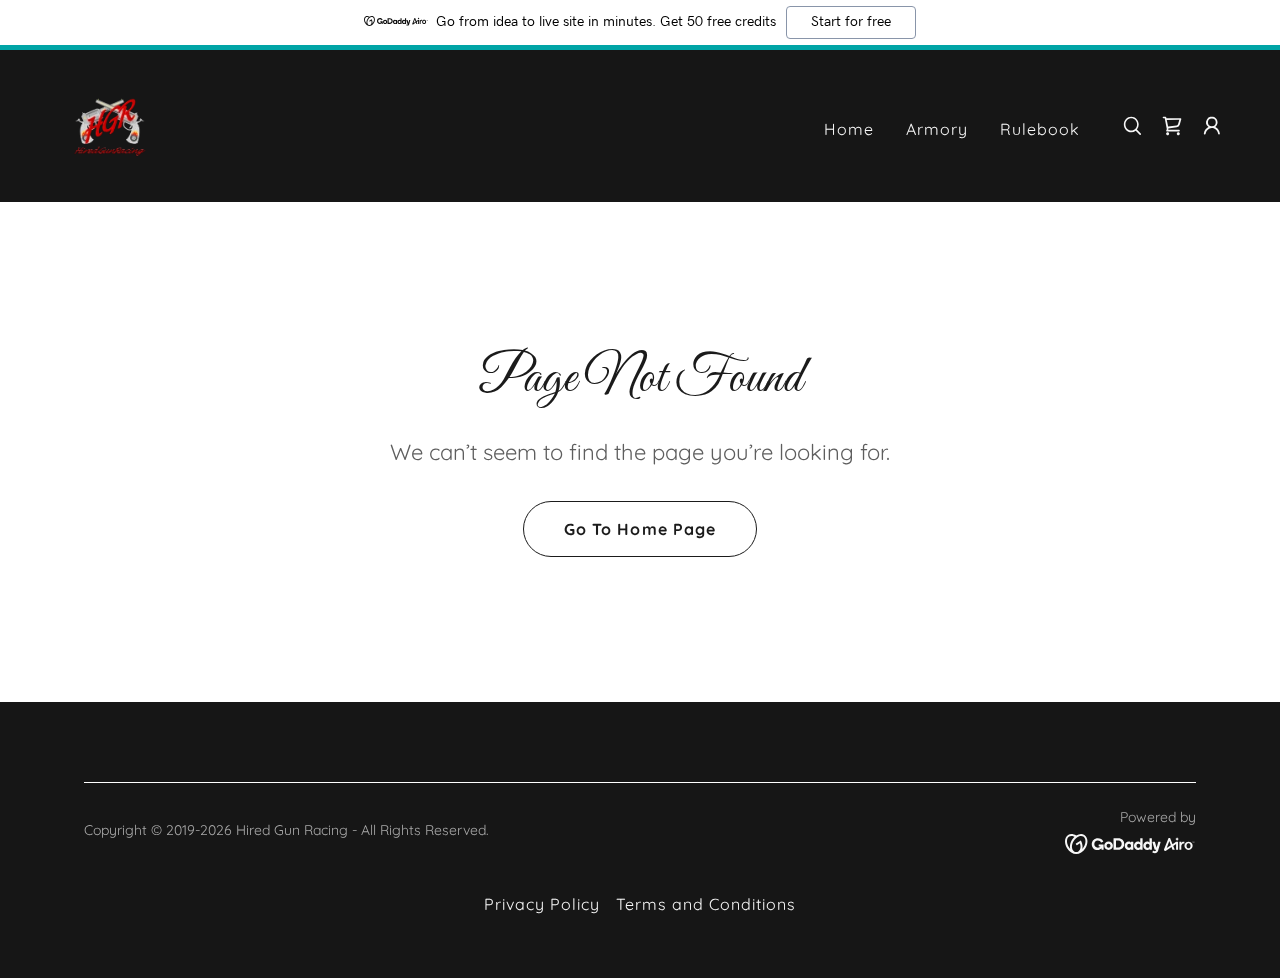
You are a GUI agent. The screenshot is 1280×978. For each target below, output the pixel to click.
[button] (1172, 126)
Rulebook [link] (1040, 129)
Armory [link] (937, 129)
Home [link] (849, 129)
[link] (110, 124)
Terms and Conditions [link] (706, 904)
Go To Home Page (639, 529)
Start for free (851, 22)
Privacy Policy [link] (542, 904)
